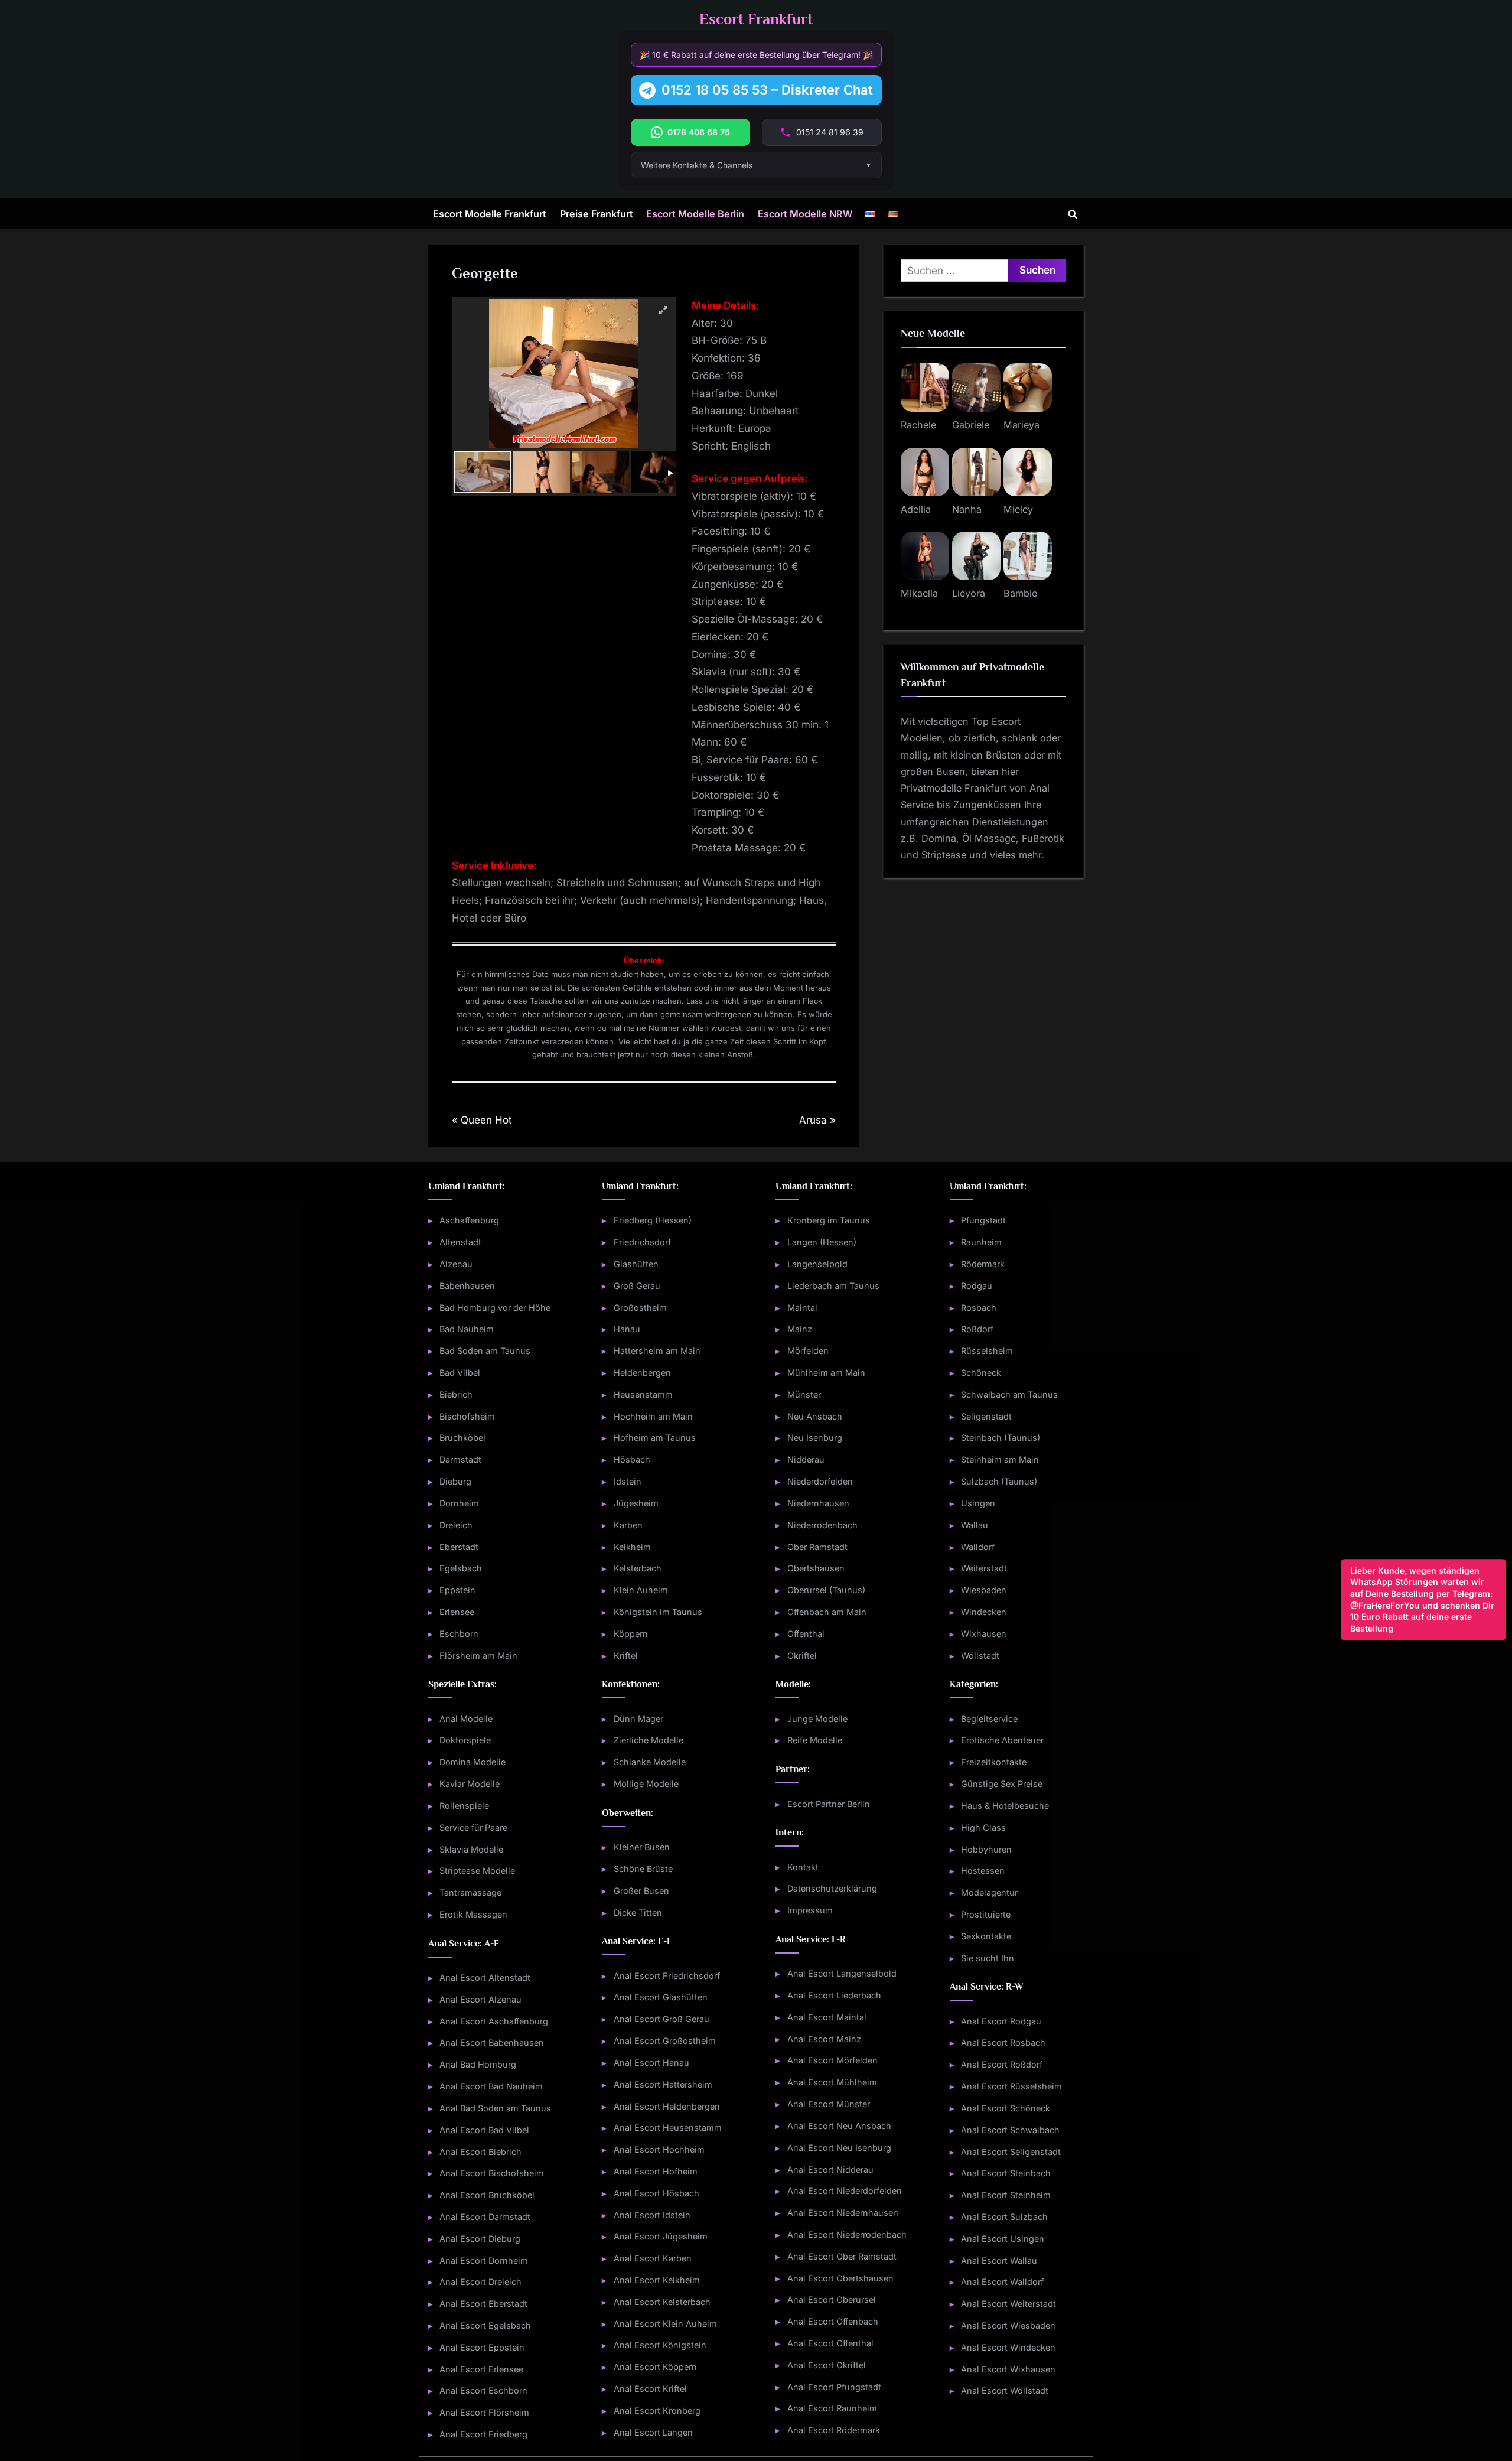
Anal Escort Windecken (1008, 2347)
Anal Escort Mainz (824, 2039)
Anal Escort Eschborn (483, 2390)
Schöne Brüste (643, 1869)
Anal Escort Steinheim (1006, 2195)
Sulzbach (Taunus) (999, 1481)
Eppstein (457, 1590)
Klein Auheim (641, 1590)
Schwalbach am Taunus (1009, 1394)
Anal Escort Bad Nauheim (491, 2086)
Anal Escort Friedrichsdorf (667, 1976)
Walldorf (978, 1547)
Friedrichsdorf (642, 1242)
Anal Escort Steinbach (1006, 2173)
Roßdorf (977, 1329)
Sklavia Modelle (471, 1849)
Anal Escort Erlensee (481, 2369)
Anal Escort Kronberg (657, 2410)
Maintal (802, 1308)
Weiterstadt (984, 1568)
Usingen (978, 1503)
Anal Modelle (466, 1719)
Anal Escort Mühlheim (832, 2082)
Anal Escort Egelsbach (485, 2325)
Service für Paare (473, 1827)
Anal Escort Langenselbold (842, 1973)
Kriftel (626, 1656)
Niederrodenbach (822, 1525)
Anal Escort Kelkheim (657, 2280)
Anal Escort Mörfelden (832, 2060)
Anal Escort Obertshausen (840, 2278)
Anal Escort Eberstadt (483, 2304)
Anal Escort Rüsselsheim (1011, 2086)
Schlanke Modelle (650, 1762)
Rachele (918, 425)
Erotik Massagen (473, 1914)
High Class (983, 1827)
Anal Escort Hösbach (656, 2193)
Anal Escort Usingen (1003, 2239)
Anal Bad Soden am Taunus (495, 2108)
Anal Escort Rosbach (1003, 2042)
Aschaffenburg (469, 1220)
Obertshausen (816, 1568)
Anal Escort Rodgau (1001, 2021)
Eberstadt (459, 1547)
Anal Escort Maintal (827, 2017)
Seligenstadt (986, 1416)
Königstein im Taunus (658, 1612)
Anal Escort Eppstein (482, 2347)
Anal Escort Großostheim (665, 2041)
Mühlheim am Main (826, 1373)
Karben (628, 1525)
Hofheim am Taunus (655, 1438)
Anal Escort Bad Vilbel (484, 2130)
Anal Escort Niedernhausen (843, 2213)
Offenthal (806, 1634)
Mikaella (919, 593)
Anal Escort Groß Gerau (661, 2019)
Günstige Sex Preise (1002, 1784)
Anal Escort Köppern (655, 2367)
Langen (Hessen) (822, 1242)
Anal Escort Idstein (652, 2215)
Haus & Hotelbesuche (1005, 1806)
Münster (804, 1394)
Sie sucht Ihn (988, 1958)
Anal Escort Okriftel (827, 2365)
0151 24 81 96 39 (830, 132)
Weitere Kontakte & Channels (697, 165)
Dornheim (459, 1503)
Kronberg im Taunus (829, 1220)
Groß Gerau (637, 1286)
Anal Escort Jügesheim (661, 2236)
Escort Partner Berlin (829, 1804)
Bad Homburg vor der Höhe (495, 1308)
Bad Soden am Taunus (485, 1351)
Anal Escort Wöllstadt (1005, 2390)
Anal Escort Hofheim (656, 2171)
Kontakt (803, 1867)
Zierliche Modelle (649, 1740)
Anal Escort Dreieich (480, 2282)
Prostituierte (986, 1914)
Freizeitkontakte (994, 1762)
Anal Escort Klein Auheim (665, 2324)
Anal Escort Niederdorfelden (845, 2191)
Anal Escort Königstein (660, 2345)
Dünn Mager (638, 1719)
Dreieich (456, 1525)
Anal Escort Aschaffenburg (494, 2021)
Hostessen (983, 1871)
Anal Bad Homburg (478, 2064)
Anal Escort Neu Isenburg (839, 2148)
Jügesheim (636, 1503)
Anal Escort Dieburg (480, 2239)
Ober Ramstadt (817, 1547)
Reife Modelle (815, 1740)
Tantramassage (470, 1892)
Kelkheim (632, 1547)
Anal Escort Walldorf (1002, 2282)
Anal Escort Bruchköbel (487, 2195)
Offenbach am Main (827, 1612)
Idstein (628, 1481)
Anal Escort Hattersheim (663, 2084)
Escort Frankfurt (756, 19)
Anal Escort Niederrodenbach (847, 2234)
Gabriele (971, 425)
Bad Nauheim (467, 1329)
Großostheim (640, 1308)
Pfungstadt (983, 1220)
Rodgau (977, 1286)
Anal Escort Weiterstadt (1008, 2304)
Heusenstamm (643, 1394)
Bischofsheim (467, 1416)
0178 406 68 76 (699, 132)
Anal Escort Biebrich (480, 2152)
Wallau (975, 1525)
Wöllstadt (980, 1656)
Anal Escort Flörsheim (484, 2412)
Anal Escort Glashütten (661, 1997)
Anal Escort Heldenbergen (667, 2106)
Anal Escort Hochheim (659, 2149)
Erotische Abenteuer (1002, 1740)
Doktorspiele (465, 1740)
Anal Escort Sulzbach (1004, 2217)
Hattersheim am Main (657, 1351)
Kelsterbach (638, 1568)
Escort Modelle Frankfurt (490, 214)
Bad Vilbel (460, 1373)
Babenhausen (467, 1286)
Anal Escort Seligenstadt (1011, 2152)
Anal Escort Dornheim (484, 2260)
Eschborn (459, 1634)
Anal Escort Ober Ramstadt (842, 2256)
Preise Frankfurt (597, 214)
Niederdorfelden (820, 1481)
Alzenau (456, 1264)
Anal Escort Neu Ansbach (839, 2126)
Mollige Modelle (646, 1784)
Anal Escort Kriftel (650, 2389)
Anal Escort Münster (829, 2104)
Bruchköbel (462, 1438)
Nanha (967, 509)
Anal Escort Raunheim (832, 2408)
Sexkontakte (986, 1936)
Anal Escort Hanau (651, 2063)
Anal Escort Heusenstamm (668, 2128)
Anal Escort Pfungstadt (834, 2387)
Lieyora (969, 593)
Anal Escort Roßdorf (1002, 2064)
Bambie (1020, 593)
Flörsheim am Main (478, 1656)
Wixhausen (984, 1634)
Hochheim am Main (653, 1416)
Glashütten (636, 1264)
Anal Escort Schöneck (1006, 2108)
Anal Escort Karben (653, 2258)
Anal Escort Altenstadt (485, 1977)
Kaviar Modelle (470, 1784)
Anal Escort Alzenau (480, 1999)
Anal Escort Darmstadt (485, 2217)
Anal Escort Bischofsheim (492, 2173)
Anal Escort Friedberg (483, 2434)
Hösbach (632, 1459)
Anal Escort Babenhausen (492, 2042)
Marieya (1021, 425)
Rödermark (983, 1264)
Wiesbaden (984, 1590)
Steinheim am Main (1000, 1459)
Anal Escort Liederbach (834, 1995)
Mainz (800, 1329)
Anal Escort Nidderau (830, 2169)
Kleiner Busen (642, 1847)
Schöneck (981, 1373)
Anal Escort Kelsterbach (662, 2302)
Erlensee (457, 1612)
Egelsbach (461, 1568)
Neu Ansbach (815, 1416)
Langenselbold (817, 1264)
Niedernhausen (818, 1503)
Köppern (631, 1634)
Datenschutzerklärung (832, 1888)
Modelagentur (989, 1892)
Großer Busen (641, 1891)
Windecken (984, 1612)
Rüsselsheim (987, 1351)
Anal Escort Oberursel (832, 2299)
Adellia (916, 509)
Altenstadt (460, 1242)
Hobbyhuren (986, 1849)
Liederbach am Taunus (833, 1286)
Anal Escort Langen (653, 2432)
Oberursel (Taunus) (826, 1590)
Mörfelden (808, 1351)
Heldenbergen (642, 1373)
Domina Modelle (472, 1762)
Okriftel (802, 1656)
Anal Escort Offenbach (833, 2321)
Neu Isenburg (815, 1438)
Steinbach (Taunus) (1001, 1438)
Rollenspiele (464, 1806)
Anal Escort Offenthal (830, 2343)
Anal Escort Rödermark (834, 2430)
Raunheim (981, 1242)
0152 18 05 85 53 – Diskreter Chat (767, 90)
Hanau (627, 1329)
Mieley (1018, 509)
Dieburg (455, 1481)
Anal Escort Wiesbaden (1008, 2325)
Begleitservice (989, 1719)
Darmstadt (460, 1459)
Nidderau (806, 1459)
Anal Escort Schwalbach (1010, 2130)
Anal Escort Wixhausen (1008, 2369)
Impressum (810, 1910)
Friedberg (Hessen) (653, 1220)
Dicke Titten (638, 1913)
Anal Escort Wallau (999, 2260)
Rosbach (979, 1308)
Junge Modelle (817, 1719)
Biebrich (456, 1394)
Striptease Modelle (477, 1871)
